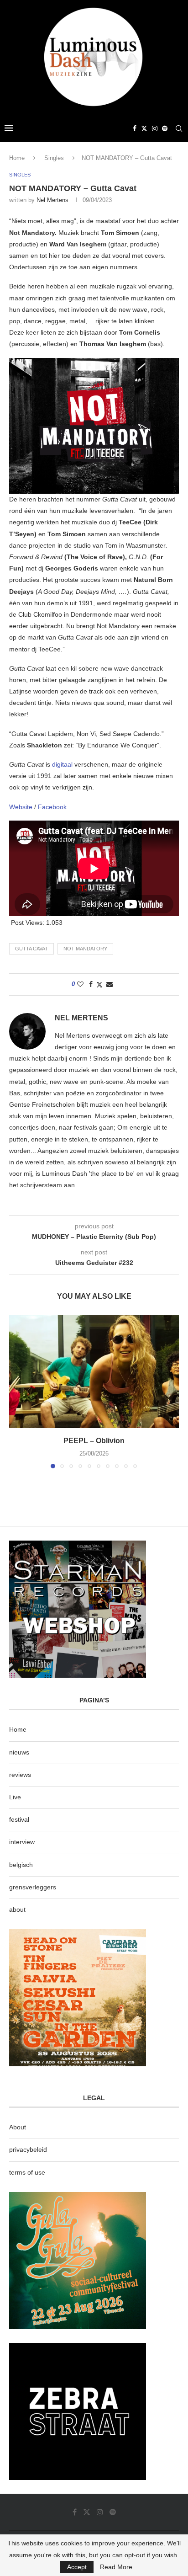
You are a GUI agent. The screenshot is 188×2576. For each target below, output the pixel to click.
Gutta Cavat (31, 949)
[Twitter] (144, 128)
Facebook (52, 807)
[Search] (179, 128)
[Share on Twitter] (99, 984)
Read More (116, 2567)
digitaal (63, 764)
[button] (17, 1391)
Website (22, 807)
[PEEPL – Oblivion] (94, 1371)
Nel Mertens (52, 200)
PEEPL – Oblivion (94, 1441)
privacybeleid (28, 2149)
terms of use (27, 2172)
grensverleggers (33, 1887)
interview (22, 1842)
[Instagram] (155, 128)
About (18, 2127)
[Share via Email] (110, 984)
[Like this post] (80, 984)
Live (15, 1797)
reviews (20, 1775)
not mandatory (85, 949)
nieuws (19, 1752)
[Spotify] (165, 128)
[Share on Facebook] (91, 984)
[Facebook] (135, 128)
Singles (54, 158)
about (17, 1909)
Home (17, 158)
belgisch (21, 1865)
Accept (77, 2567)
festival (19, 1819)
